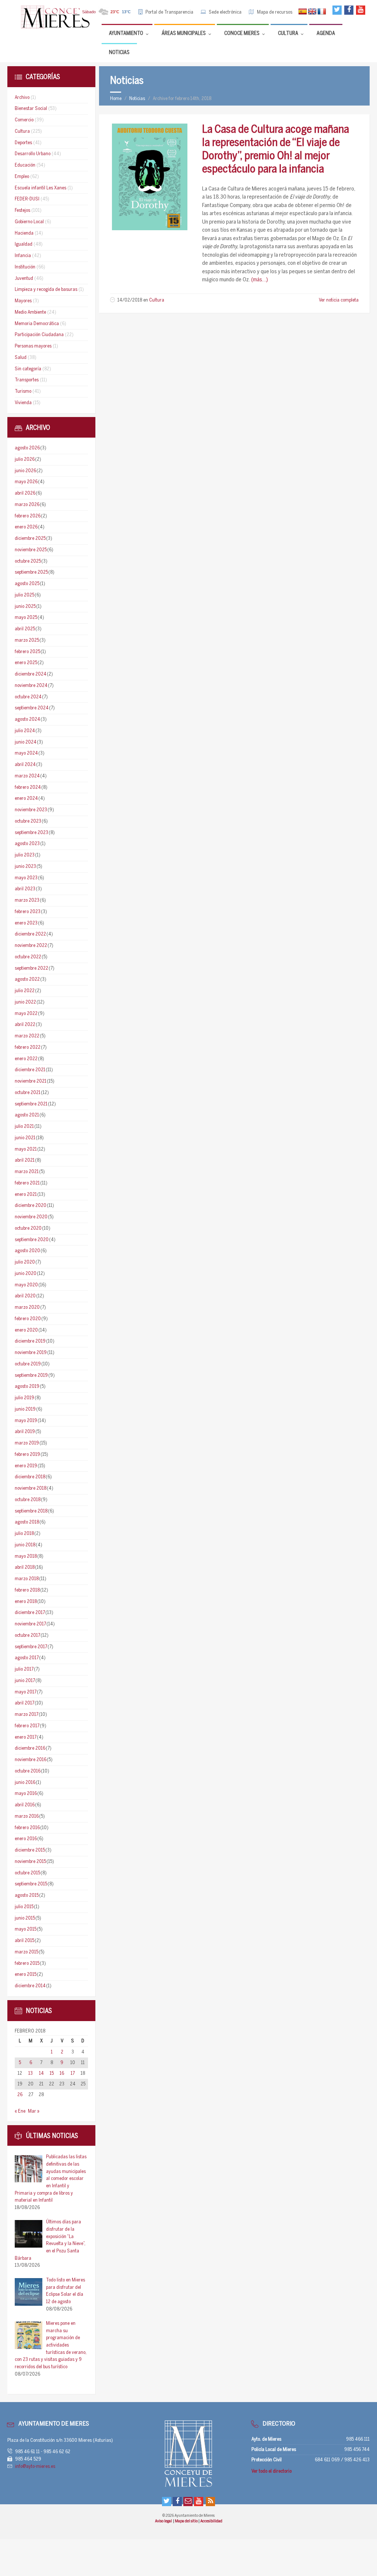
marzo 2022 (27, 1036)
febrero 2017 (27, 1726)
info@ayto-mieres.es (35, 2467)
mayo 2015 (26, 1929)
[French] (322, 12)
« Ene (20, 2111)
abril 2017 (24, 1703)
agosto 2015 (27, 1896)
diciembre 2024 (31, 674)
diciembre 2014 (30, 1986)
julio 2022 (25, 991)
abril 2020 (25, 1296)
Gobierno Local (29, 222)
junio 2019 (25, 1409)
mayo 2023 (26, 878)
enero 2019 (26, 1466)
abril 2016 (25, 1805)
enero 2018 (26, 1602)
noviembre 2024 (31, 686)
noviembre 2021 (31, 1081)
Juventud (24, 279)
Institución (25, 267)
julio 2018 (24, 1534)
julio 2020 (25, 1262)
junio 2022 (25, 1002)
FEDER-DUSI (27, 199)
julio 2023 (25, 855)
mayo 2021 (26, 1149)
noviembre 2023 (31, 810)
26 (20, 2095)
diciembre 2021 (30, 1070)
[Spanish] (303, 12)
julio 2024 (25, 731)
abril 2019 (25, 1432)
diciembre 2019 (30, 1341)
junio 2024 (26, 742)
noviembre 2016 (31, 1760)
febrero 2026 (28, 516)
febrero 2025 (27, 652)
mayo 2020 (26, 1285)
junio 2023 (25, 867)
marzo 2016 (27, 1816)
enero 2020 (26, 1330)
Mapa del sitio (187, 2521)
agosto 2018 (27, 1522)
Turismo (23, 391)
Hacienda (24, 233)
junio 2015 (25, 1918)
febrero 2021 (27, 1183)
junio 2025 (25, 607)
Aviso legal (164, 2521)
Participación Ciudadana (39, 335)
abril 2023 (25, 889)
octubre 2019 (28, 1364)
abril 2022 (25, 1025)
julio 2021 (24, 1127)
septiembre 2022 (31, 968)
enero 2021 (26, 1195)
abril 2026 (25, 493)
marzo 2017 (27, 1715)
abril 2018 (25, 1567)
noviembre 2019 (31, 1353)
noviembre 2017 (30, 1624)
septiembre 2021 (31, 1104)
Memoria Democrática (37, 324)
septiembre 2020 (32, 1240)
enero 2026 (26, 527)
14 (41, 2073)
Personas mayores (33, 346)
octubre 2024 (28, 697)
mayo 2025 (26, 618)
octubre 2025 (28, 561)
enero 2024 (26, 799)
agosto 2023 (27, 844)
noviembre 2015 (30, 1862)
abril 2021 (25, 1160)
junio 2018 (25, 1545)
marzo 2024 (27, 776)
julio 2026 (25, 459)
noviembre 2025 (31, 550)
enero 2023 (26, 923)
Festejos (22, 211)
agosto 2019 (27, 1387)
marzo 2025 (27, 640)
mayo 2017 (26, 1692)
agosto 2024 (27, 719)
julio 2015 (24, 1907)
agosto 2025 (27, 584)
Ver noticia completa (339, 300)
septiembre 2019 (31, 1376)
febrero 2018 (27, 1590)
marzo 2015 (27, 1952)
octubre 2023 (28, 821)
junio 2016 (25, 1783)
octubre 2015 (27, 1873)
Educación (25, 165)
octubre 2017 (27, 1636)
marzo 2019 (27, 1443)
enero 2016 (26, 1839)
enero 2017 (26, 1737)
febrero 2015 (27, 1964)
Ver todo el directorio (272, 2471)
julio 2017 (24, 1669)
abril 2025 (25, 629)
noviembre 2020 (31, 1217)
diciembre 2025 (30, 539)
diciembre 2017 (30, 1613)
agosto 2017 (27, 1658)
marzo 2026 (27, 505)
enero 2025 (26, 663)
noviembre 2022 (31, 946)
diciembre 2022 (30, 934)
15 (52, 2073)
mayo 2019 (26, 1421)
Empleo (22, 177)
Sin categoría (28, 369)
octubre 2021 (28, 1093)
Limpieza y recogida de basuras (46, 290)
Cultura (157, 300)
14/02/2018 (130, 300)
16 (62, 2073)
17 (73, 2073)
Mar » (34, 2111)
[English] (312, 12)
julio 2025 (24, 595)
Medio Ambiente (30, 312)
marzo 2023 (27, 900)
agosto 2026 (27, 448)
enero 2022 (26, 1059)
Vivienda (23, 403)
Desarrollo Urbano (33, 154)
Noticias (137, 99)
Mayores (23, 301)
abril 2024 (25, 765)
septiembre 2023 (31, 833)
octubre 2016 (28, 1771)
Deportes (23, 143)
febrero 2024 (28, 788)
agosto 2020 (27, 1251)
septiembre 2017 (31, 1647)
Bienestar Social (31, 109)
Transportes (27, 380)
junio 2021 (25, 1138)
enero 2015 (26, 1975)
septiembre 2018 (31, 1511)
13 (31, 2073)
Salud (21, 358)
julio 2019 (24, 1398)
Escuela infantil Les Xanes (40, 188)
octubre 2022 (28, 957)
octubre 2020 (28, 1228)
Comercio (24, 120)
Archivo (22, 98)
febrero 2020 (28, 1319)
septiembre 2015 (31, 1884)
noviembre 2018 (31, 1488)
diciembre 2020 (31, 1206)
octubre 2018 (28, 1500)
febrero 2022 (28, 1047)
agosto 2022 (27, 979)
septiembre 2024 (32, 708)
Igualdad (24, 244)
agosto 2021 (27, 1115)
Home (116, 99)
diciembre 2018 (30, 1477)
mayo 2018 (26, 1556)
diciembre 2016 (30, 1748)
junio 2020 (26, 1274)
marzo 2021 (27, 1172)
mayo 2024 (26, 753)
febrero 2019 (27, 1455)
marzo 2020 (27, 1307)
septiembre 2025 (31, 572)
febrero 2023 (28, 912)
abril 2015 (24, 1941)
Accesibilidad (211, 2521)
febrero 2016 (27, 1828)
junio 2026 (25, 471)
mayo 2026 (26, 482)
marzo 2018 (27, 1579)
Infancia (23, 256)
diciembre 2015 (30, 1850)
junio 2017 (25, 1681)
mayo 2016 (26, 1794)
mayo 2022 (26, 1014)
